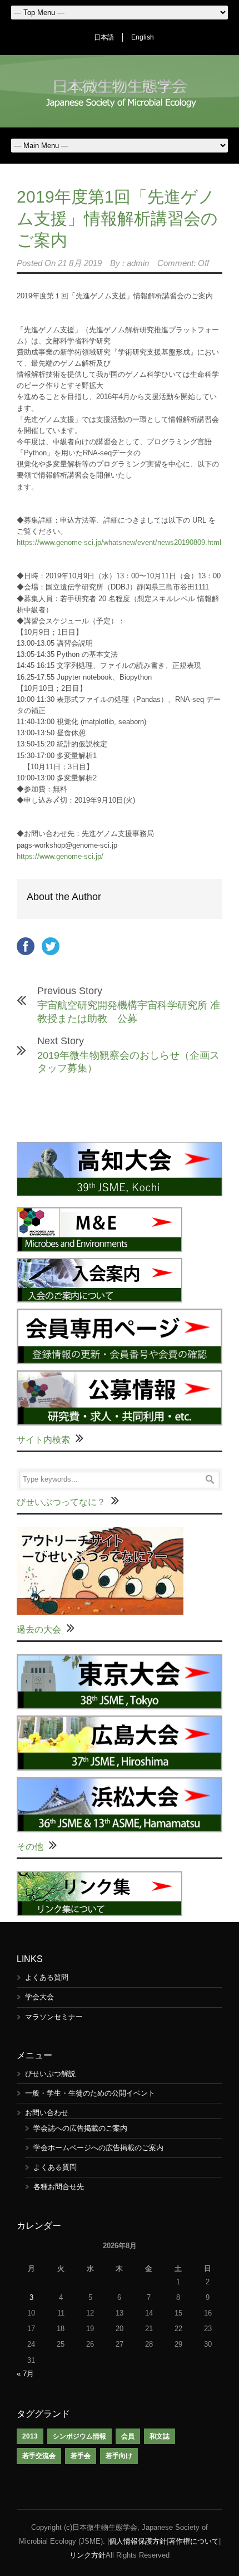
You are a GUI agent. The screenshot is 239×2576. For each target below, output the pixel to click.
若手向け (119, 2456)
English (143, 37)
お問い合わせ (47, 2113)
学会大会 (39, 1997)
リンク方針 (88, 2555)
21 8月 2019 (80, 263)
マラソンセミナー (54, 2017)
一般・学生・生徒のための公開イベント (90, 2093)
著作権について (194, 2541)
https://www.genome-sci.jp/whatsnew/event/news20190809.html (119, 542)
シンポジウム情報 (79, 2436)
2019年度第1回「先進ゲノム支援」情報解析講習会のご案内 (117, 218)
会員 (128, 2436)
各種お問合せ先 (59, 2187)
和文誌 (160, 2436)
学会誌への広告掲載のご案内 (80, 2128)
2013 (30, 2436)
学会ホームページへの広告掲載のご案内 (98, 2148)
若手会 (81, 2456)
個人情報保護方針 (138, 2541)
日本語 (104, 37)
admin (138, 263)
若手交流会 (39, 2456)
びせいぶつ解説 (50, 2074)
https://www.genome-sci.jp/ (60, 856)
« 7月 (25, 2374)
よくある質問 (47, 1977)
